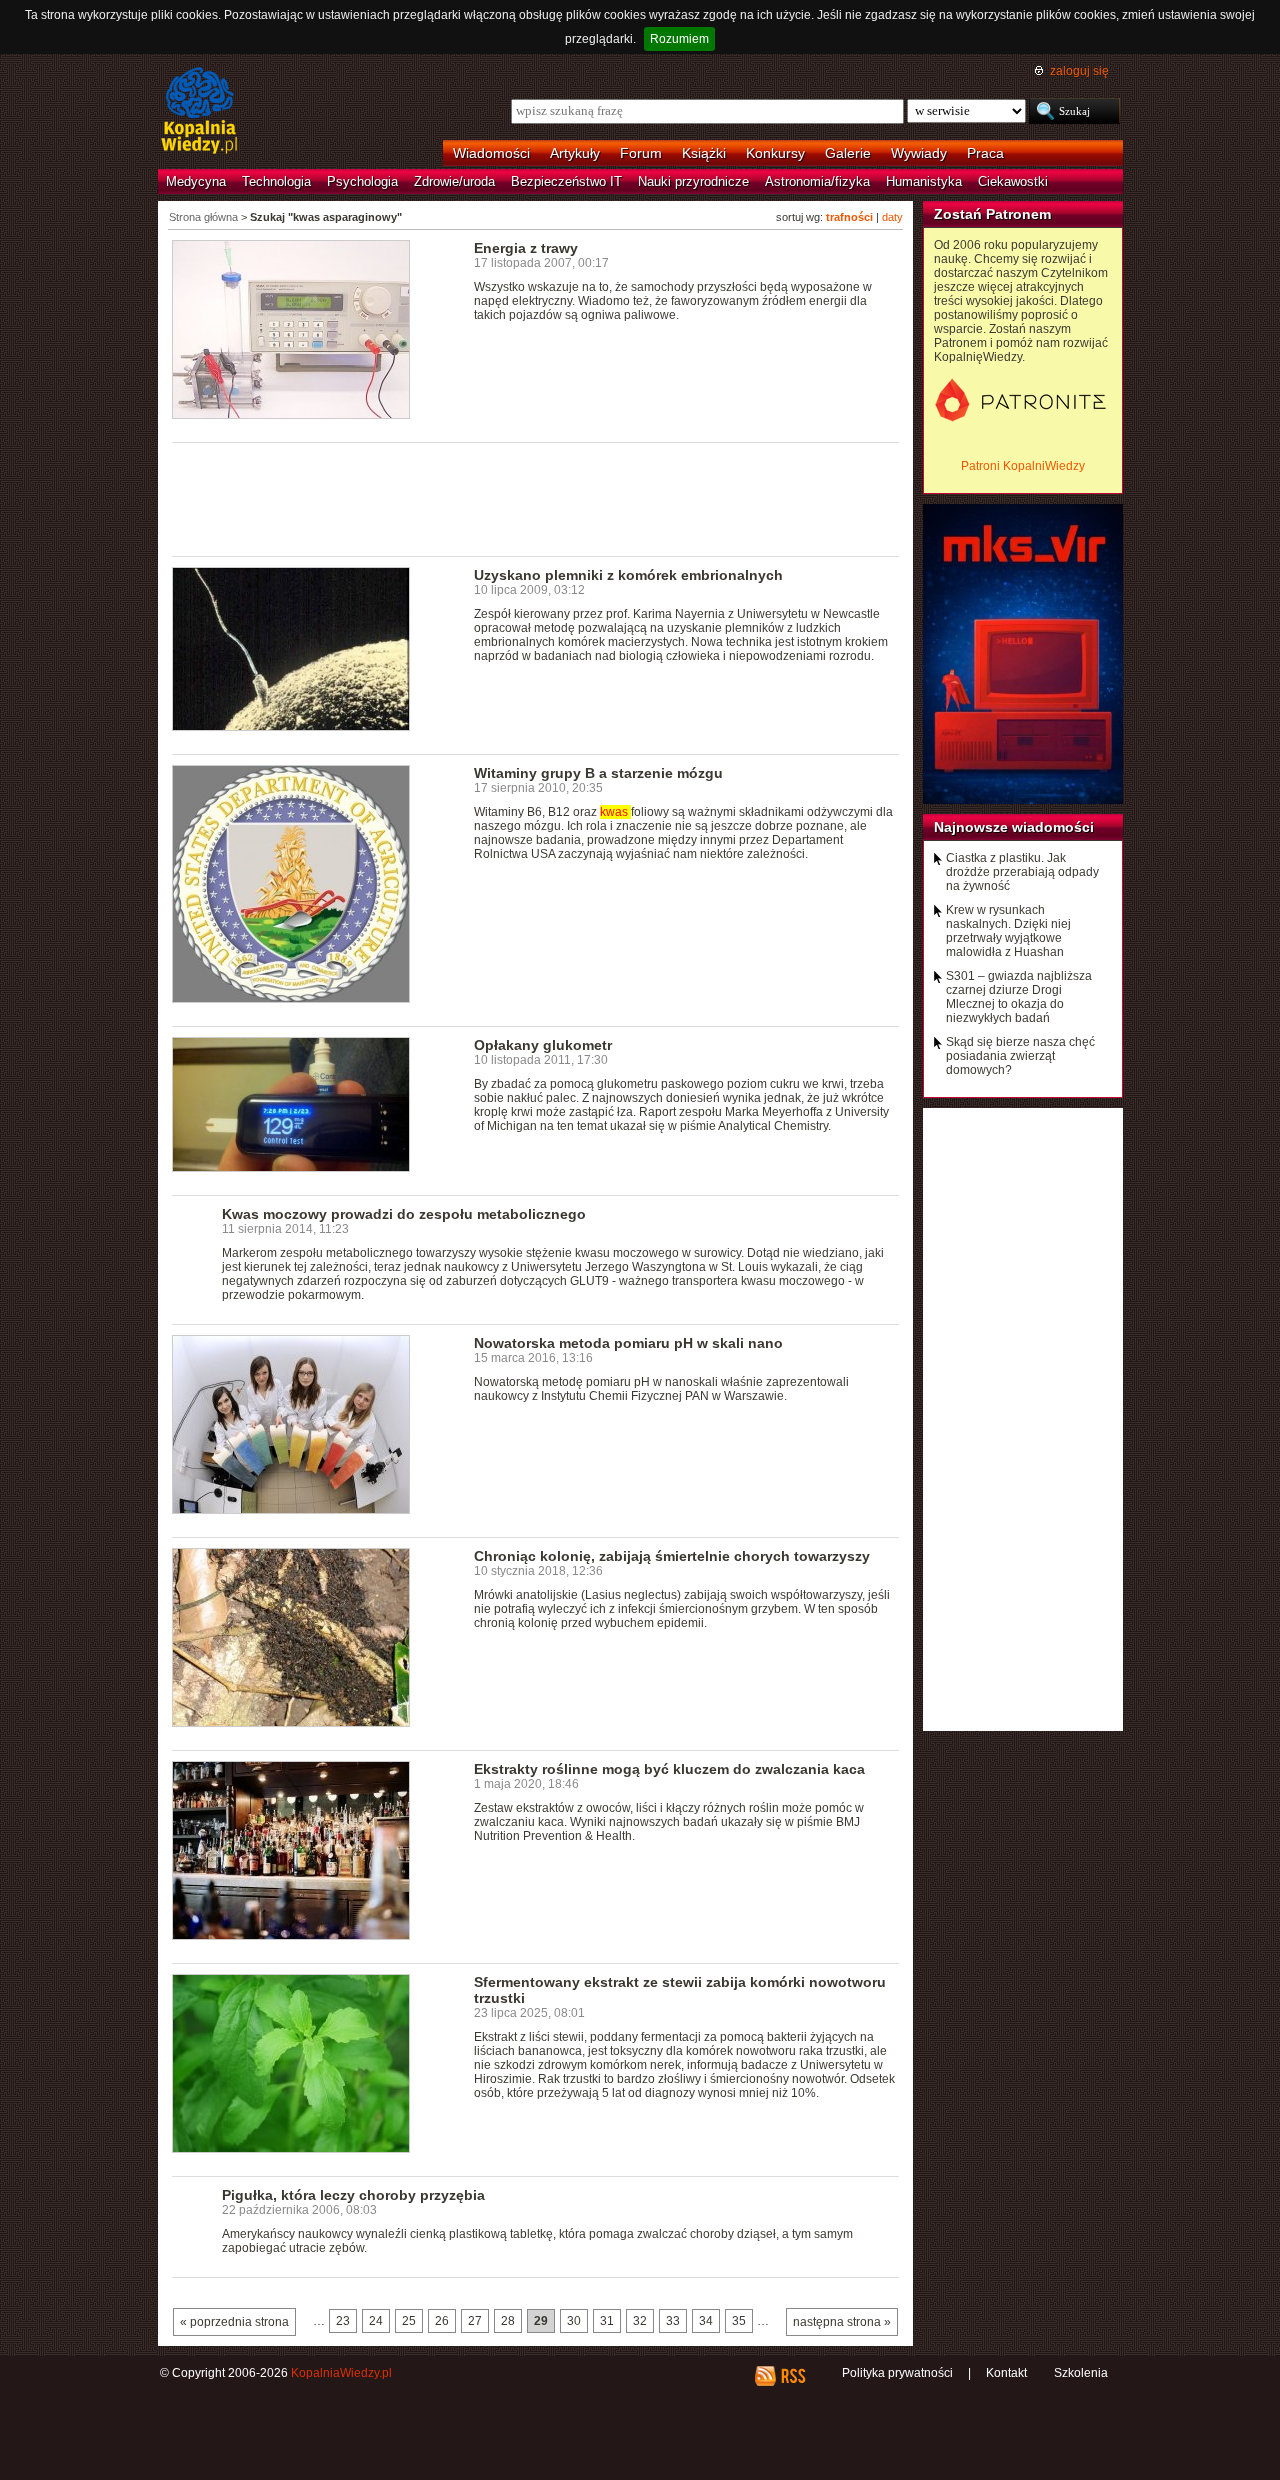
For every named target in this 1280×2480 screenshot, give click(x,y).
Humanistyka (924, 181)
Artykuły (575, 153)
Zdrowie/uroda (454, 181)
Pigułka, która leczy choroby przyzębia (353, 2195)
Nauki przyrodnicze (693, 181)
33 (673, 2321)
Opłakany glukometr (543, 1045)
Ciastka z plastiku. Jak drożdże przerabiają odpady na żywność (1022, 872)
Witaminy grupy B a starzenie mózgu (598, 773)
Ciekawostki (1013, 181)
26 (442, 2321)
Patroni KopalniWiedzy (1023, 466)
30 (574, 2321)
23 (343, 2321)
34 (706, 2321)
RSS (792, 2376)
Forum (641, 153)
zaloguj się (1079, 71)
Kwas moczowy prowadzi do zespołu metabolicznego (404, 1214)
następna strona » (842, 2322)
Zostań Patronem (992, 214)
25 (409, 2321)
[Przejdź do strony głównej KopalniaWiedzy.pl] (199, 112)
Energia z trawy (526, 248)
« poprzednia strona (234, 2322)
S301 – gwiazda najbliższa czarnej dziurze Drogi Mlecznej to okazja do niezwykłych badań (1019, 997)
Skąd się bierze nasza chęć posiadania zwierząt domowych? (1020, 1056)
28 (508, 2321)
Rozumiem (679, 39)
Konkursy (775, 153)
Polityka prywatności (897, 2373)
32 (640, 2321)
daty (892, 217)
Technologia (276, 181)
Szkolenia (1081, 2373)
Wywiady (919, 153)
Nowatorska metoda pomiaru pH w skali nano (628, 1343)
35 (739, 2321)
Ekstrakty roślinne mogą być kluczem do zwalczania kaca (669, 1769)
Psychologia (362, 181)
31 (607, 2321)
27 (475, 2321)
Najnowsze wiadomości (1014, 827)
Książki (704, 153)
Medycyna (196, 181)
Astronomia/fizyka (817, 181)
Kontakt (1006, 2373)
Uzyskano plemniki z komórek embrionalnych (628, 575)
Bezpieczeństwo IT (566, 181)
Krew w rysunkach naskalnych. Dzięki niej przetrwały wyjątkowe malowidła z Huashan (1008, 931)
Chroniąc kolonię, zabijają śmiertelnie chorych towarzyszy (672, 1556)
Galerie (848, 153)
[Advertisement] (536, 498)
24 (376, 2321)
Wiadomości (491, 153)
